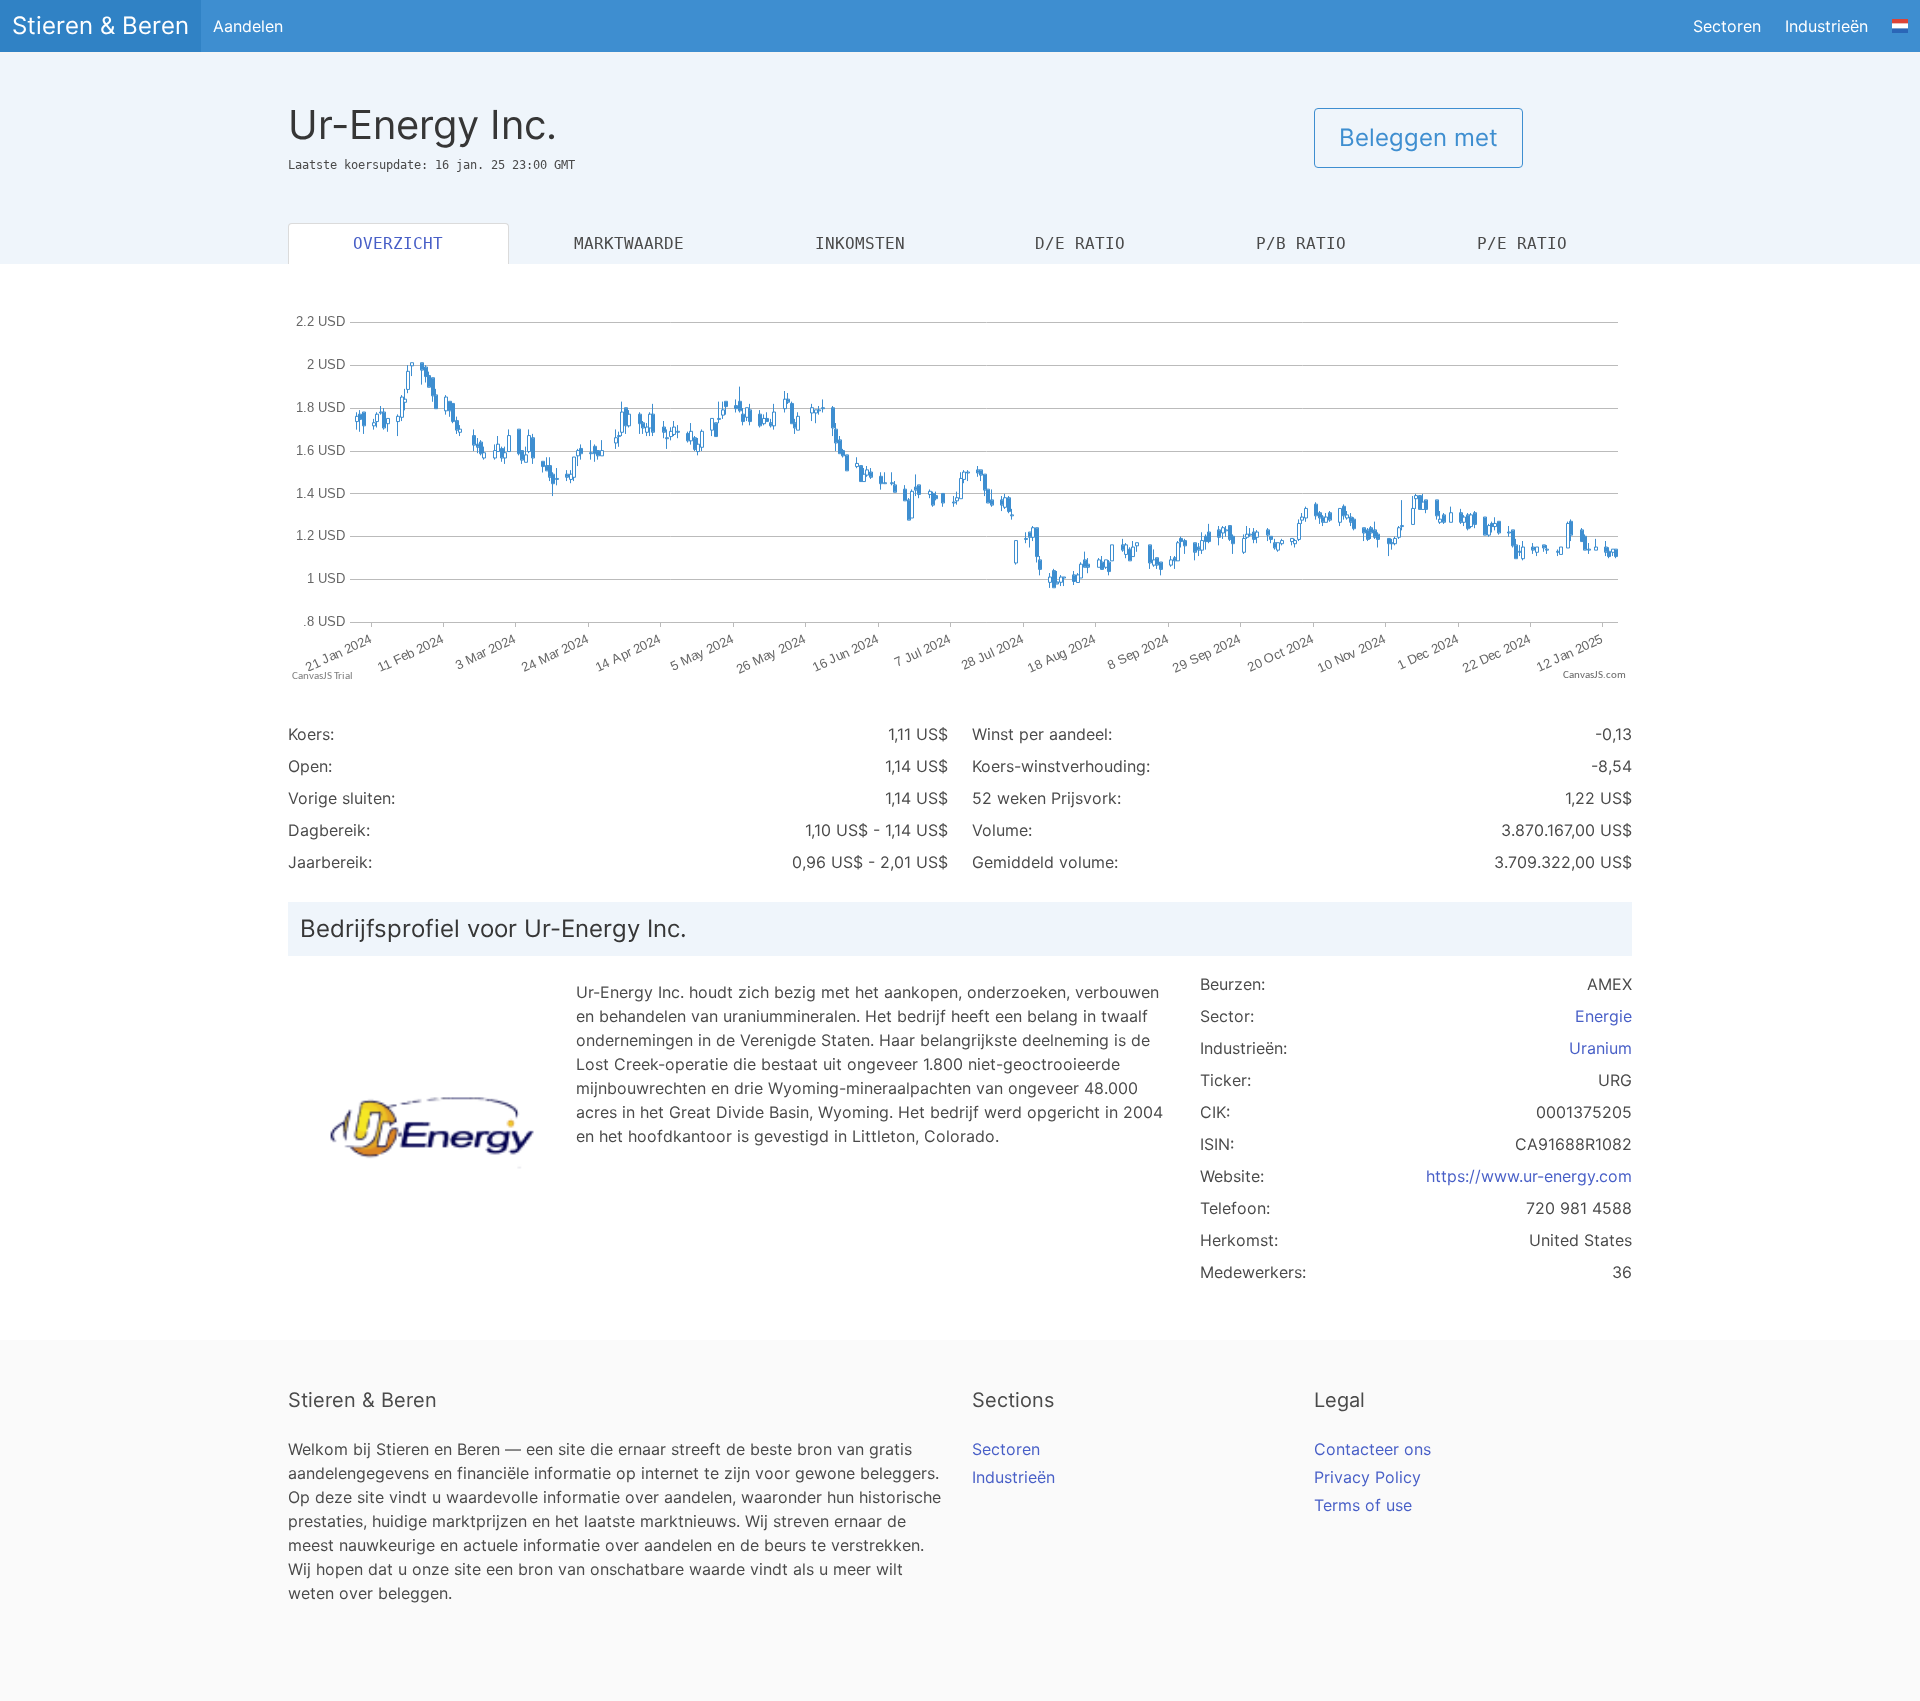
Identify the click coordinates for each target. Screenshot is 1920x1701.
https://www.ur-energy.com (1529, 1176)
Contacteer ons (1372, 1449)
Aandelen (248, 26)
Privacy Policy (1367, 1477)
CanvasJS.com (1594, 675)
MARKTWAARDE (629, 243)
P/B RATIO (1301, 243)
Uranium (1600, 1048)
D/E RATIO (1080, 243)
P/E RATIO (1522, 243)
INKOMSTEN (860, 243)
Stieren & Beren (100, 25)
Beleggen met (1418, 137)
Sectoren (1727, 26)
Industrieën (1826, 26)
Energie (1603, 1016)
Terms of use (1363, 1505)
